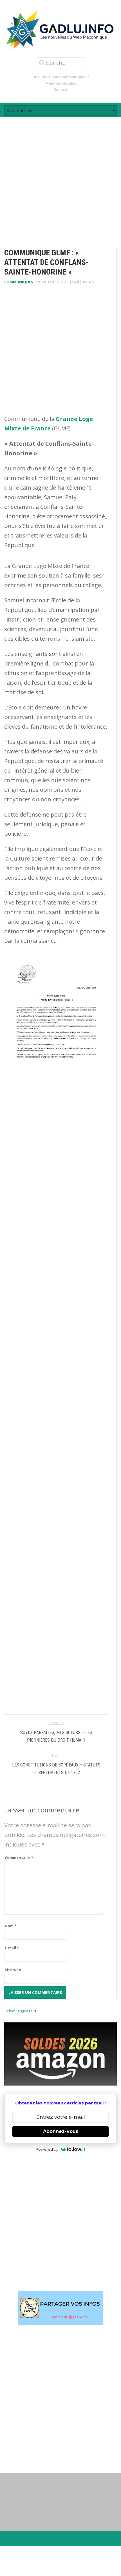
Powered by (47, 2149)
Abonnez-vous (61, 2131)
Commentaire (19, 1858)
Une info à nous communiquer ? (61, 77)
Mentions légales (61, 83)
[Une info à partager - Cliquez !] (60, 2308)
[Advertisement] (60, 178)
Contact (61, 89)
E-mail (12, 1948)
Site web (13, 1970)
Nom (11, 1926)
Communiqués (19, 282)
